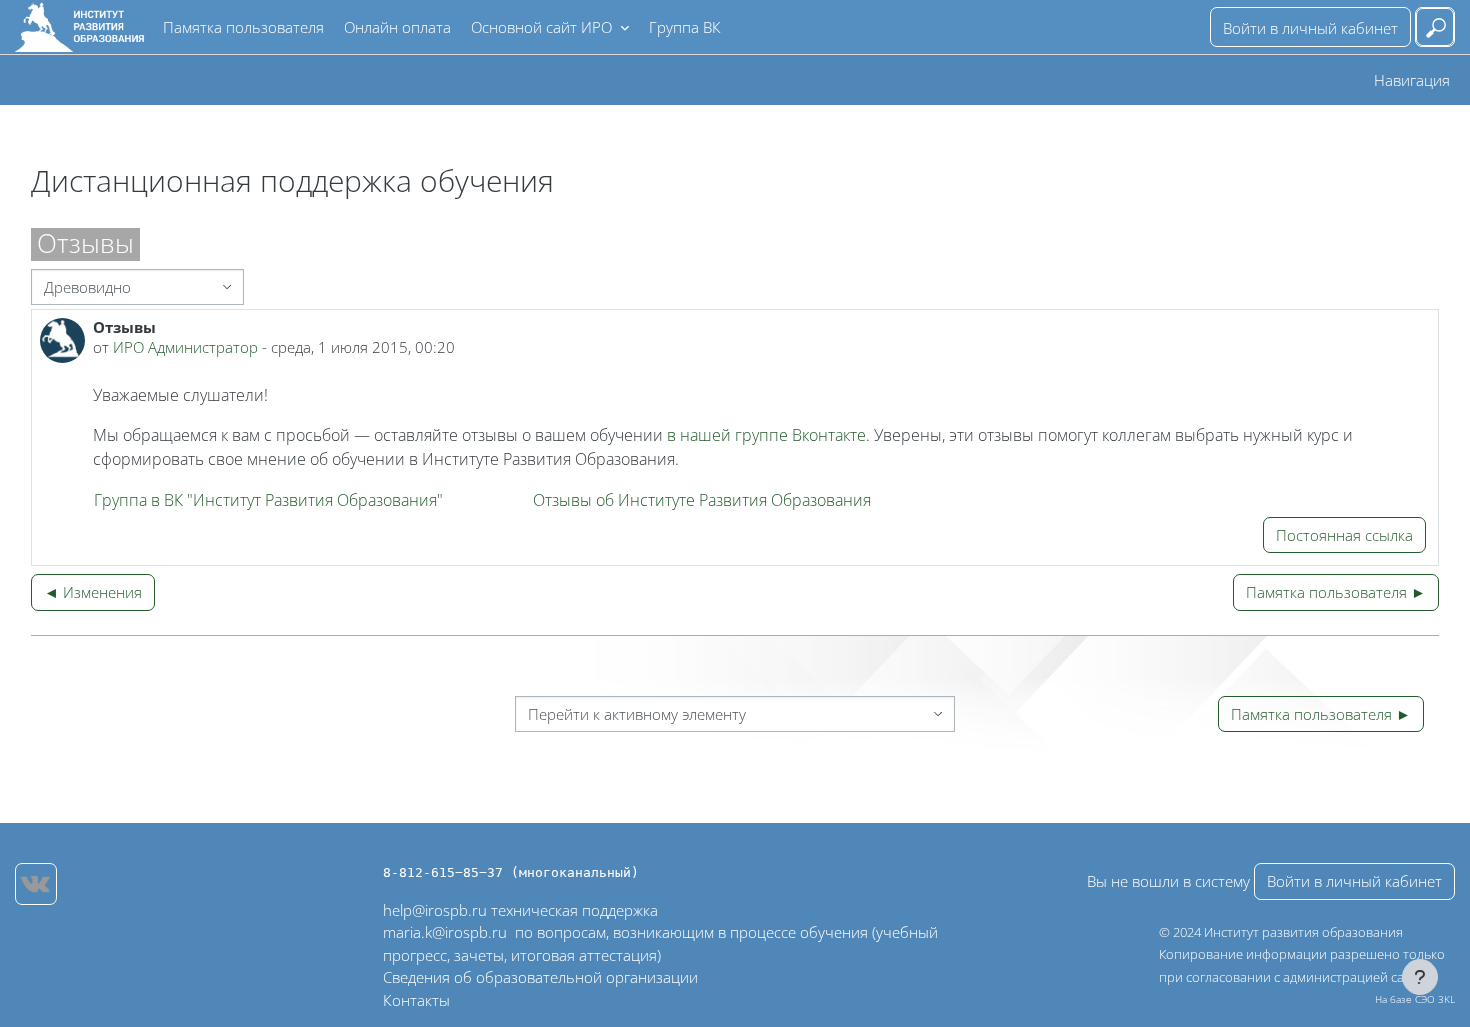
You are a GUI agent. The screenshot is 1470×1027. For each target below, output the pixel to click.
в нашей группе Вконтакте (764, 435)
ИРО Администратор (185, 347)
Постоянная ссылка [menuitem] (1344, 535)
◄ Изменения (93, 592)
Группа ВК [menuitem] (685, 27)
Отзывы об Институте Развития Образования (702, 500)
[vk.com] (36, 884)
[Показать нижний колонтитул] (1420, 977)
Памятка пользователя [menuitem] (243, 27)
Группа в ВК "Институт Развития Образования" (268, 500)
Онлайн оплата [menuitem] (397, 27)
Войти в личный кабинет (1310, 28)
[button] (1435, 27)
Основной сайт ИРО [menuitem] (543, 27)
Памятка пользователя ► (1336, 592)
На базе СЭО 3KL (1415, 999)
